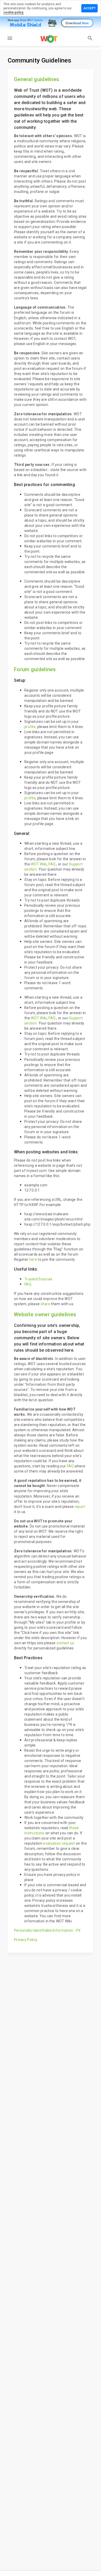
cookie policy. (14, 12)
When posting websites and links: (46, 1152)
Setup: (20, 680)
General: (22, 833)
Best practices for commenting (45, 485)
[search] (90, 38)
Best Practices (28, 1658)
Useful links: (26, 1269)
